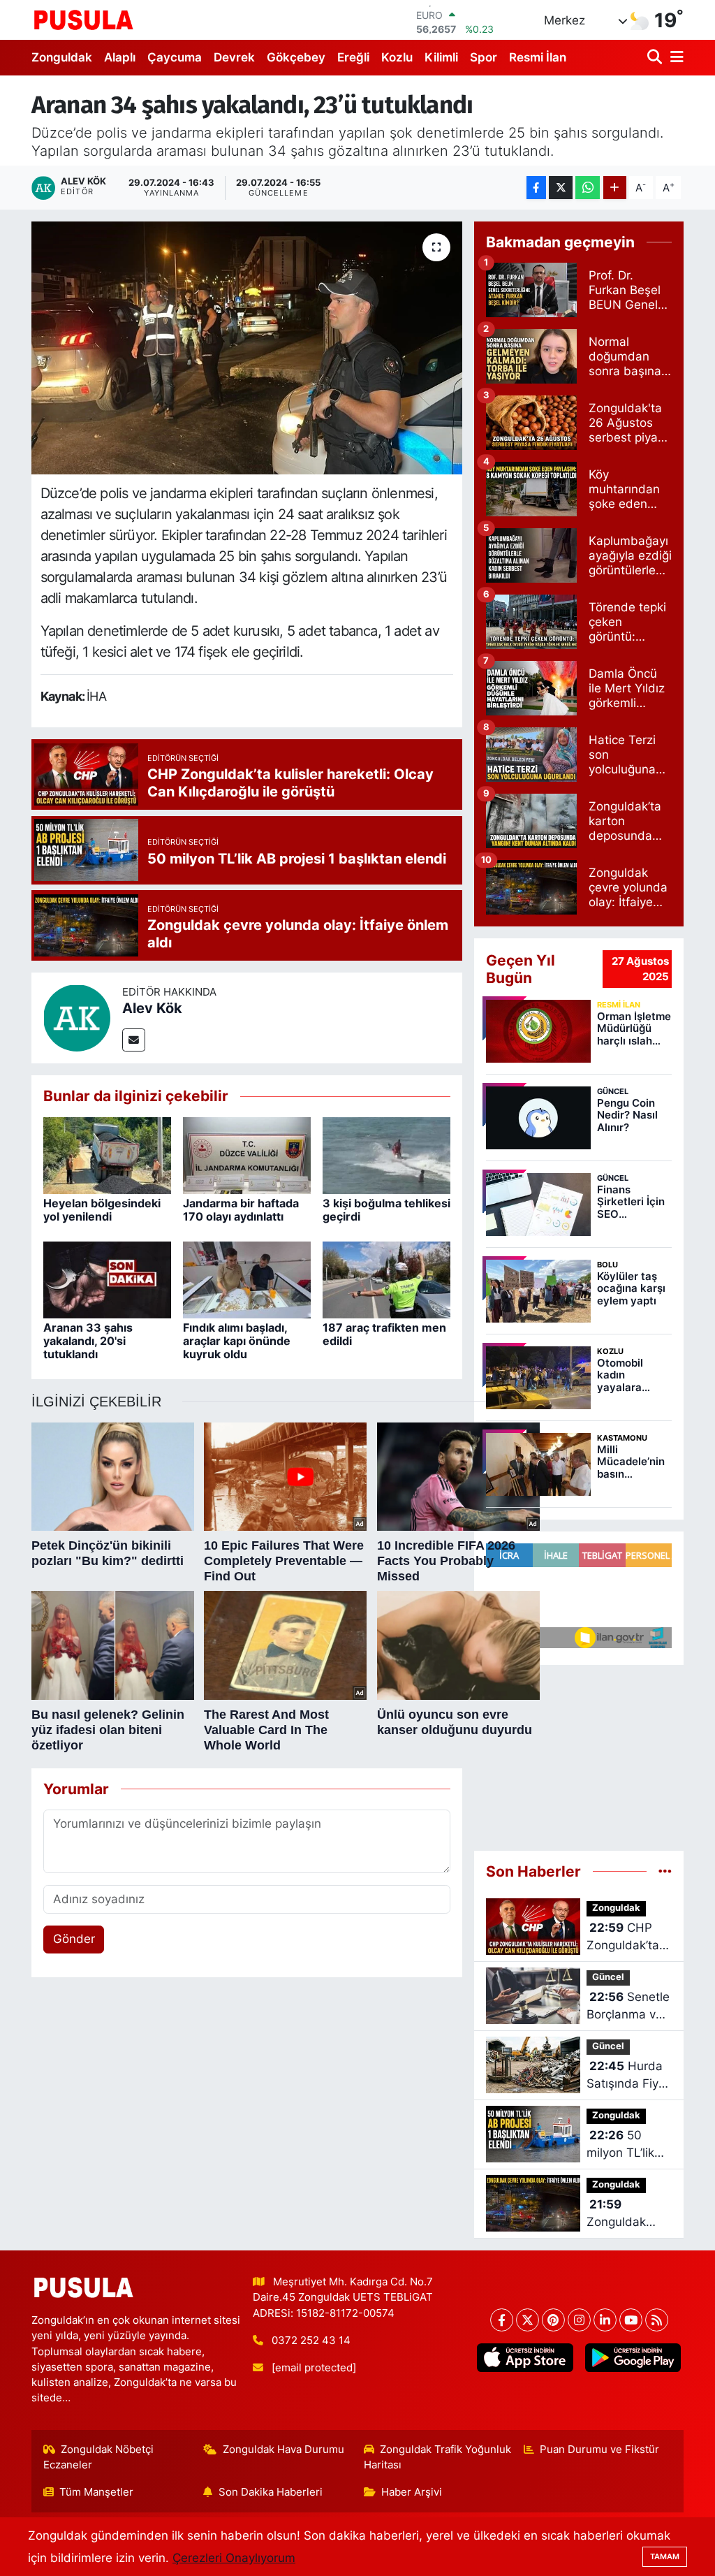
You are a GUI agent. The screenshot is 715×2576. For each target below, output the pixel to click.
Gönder (74, 1939)
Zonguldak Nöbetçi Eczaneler (99, 2457)
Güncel (608, 1977)
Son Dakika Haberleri (271, 2492)
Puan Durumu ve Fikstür (599, 2450)
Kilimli (441, 57)
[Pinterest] (553, 2320)
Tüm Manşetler (96, 2492)
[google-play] (633, 2358)
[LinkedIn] (605, 2320)
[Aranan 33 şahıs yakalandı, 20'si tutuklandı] (107, 1279)
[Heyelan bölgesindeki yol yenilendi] (107, 1155)
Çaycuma (175, 57)
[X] (528, 2320)
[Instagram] (579, 2320)
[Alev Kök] (77, 1017)
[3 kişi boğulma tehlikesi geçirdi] (386, 1155)
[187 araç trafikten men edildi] (386, 1279)
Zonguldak (62, 57)
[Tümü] (665, 1871)
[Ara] (656, 58)
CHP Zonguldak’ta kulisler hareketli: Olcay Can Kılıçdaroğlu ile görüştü (627, 1938)
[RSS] (657, 2320)
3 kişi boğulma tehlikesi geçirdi (386, 1210)
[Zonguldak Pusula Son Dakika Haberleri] (84, 20)
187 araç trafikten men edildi (384, 1334)
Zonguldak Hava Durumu (283, 2450)
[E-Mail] (134, 1040)
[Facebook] (502, 2320)
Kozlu (397, 57)
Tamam (665, 2556)
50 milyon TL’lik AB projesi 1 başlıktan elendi (620, 2145)
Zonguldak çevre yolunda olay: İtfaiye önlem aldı (626, 2214)
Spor (484, 57)
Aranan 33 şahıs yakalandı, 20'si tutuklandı (88, 1341)
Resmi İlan (538, 57)
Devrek (234, 57)
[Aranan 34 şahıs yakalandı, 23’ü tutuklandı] (247, 348)
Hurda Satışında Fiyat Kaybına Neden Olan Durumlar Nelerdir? (628, 2076)
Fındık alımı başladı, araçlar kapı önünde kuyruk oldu (237, 1341)
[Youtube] (631, 2320)
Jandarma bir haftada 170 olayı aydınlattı (241, 1210)
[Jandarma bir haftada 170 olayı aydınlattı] (247, 1155)
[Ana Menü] (675, 58)
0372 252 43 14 (311, 2341)
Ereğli (353, 57)
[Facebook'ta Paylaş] (536, 188)
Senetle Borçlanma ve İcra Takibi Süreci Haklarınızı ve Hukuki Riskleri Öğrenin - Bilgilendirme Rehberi (628, 2007)
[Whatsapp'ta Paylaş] (588, 188)
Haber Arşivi (412, 2492)
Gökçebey (296, 57)
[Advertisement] (579, 1758)
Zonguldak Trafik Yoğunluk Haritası (438, 2457)
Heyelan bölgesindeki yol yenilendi (102, 1210)
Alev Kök (152, 1008)
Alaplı (120, 57)
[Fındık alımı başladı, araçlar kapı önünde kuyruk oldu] (247, 1279)
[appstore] (525, 2358)
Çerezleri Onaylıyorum (234, 2558)
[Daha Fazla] (615, 188)
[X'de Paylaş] (561, 188)
